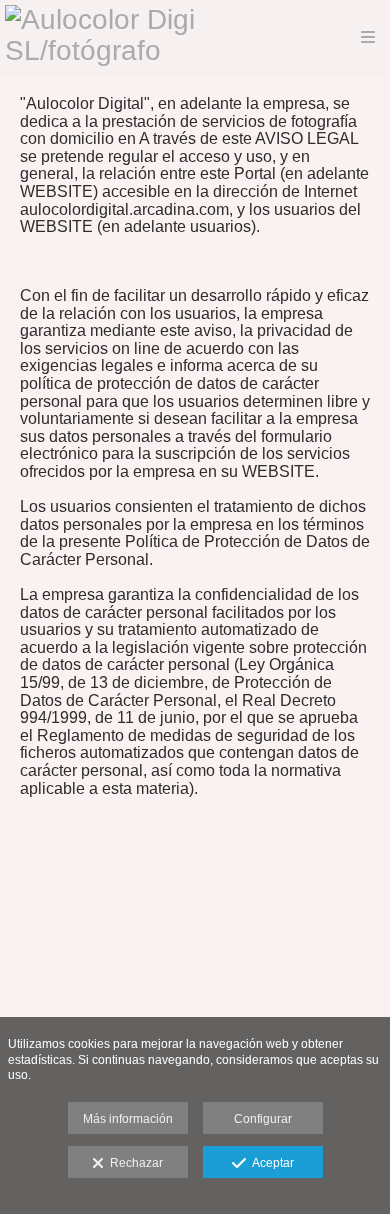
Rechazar (133, 1163)
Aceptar (270, 1163)
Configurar (263, 1119)
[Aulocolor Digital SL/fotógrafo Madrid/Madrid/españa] (146, 37)
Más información (128, 1119)
